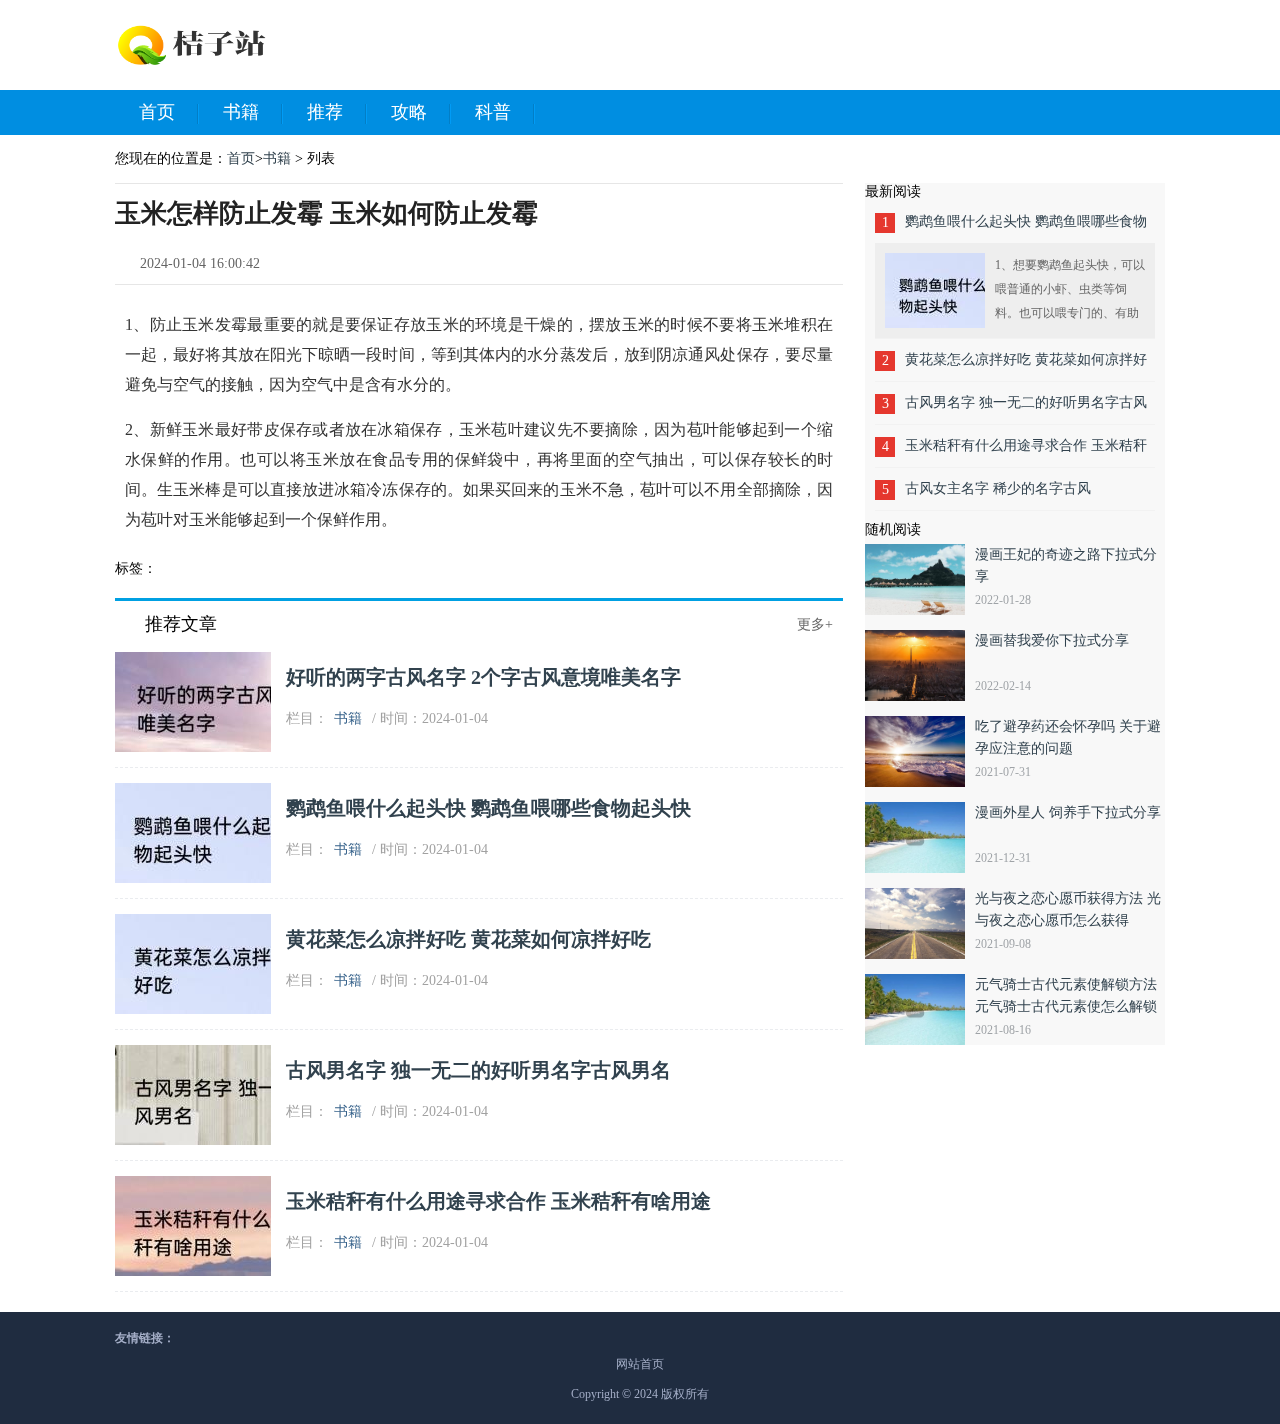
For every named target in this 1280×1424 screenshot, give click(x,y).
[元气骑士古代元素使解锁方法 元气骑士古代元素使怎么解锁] (920, 1009)
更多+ (815, 624)
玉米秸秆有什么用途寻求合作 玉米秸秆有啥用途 (498, 1201)
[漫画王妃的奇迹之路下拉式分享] (920, 579)
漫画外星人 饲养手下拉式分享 (1068, 812)
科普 (493, 112)
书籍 (241, 112)
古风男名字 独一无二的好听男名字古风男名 (478, 1070)
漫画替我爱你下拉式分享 (1052, 640)
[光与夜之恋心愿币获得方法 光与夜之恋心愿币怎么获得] (920, 923)
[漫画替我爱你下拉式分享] (920, 665)
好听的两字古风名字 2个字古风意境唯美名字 (483, 677)
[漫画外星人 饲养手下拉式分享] (920, 837)
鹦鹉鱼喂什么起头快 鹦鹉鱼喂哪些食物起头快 (488, 808)
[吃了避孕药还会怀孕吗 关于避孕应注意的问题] (920, 751)
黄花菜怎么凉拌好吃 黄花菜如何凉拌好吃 (468, 939)
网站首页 (640, 1364)
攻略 (409, 112)
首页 (157, 112)
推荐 (325, 112)
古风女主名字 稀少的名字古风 (998, 488)
